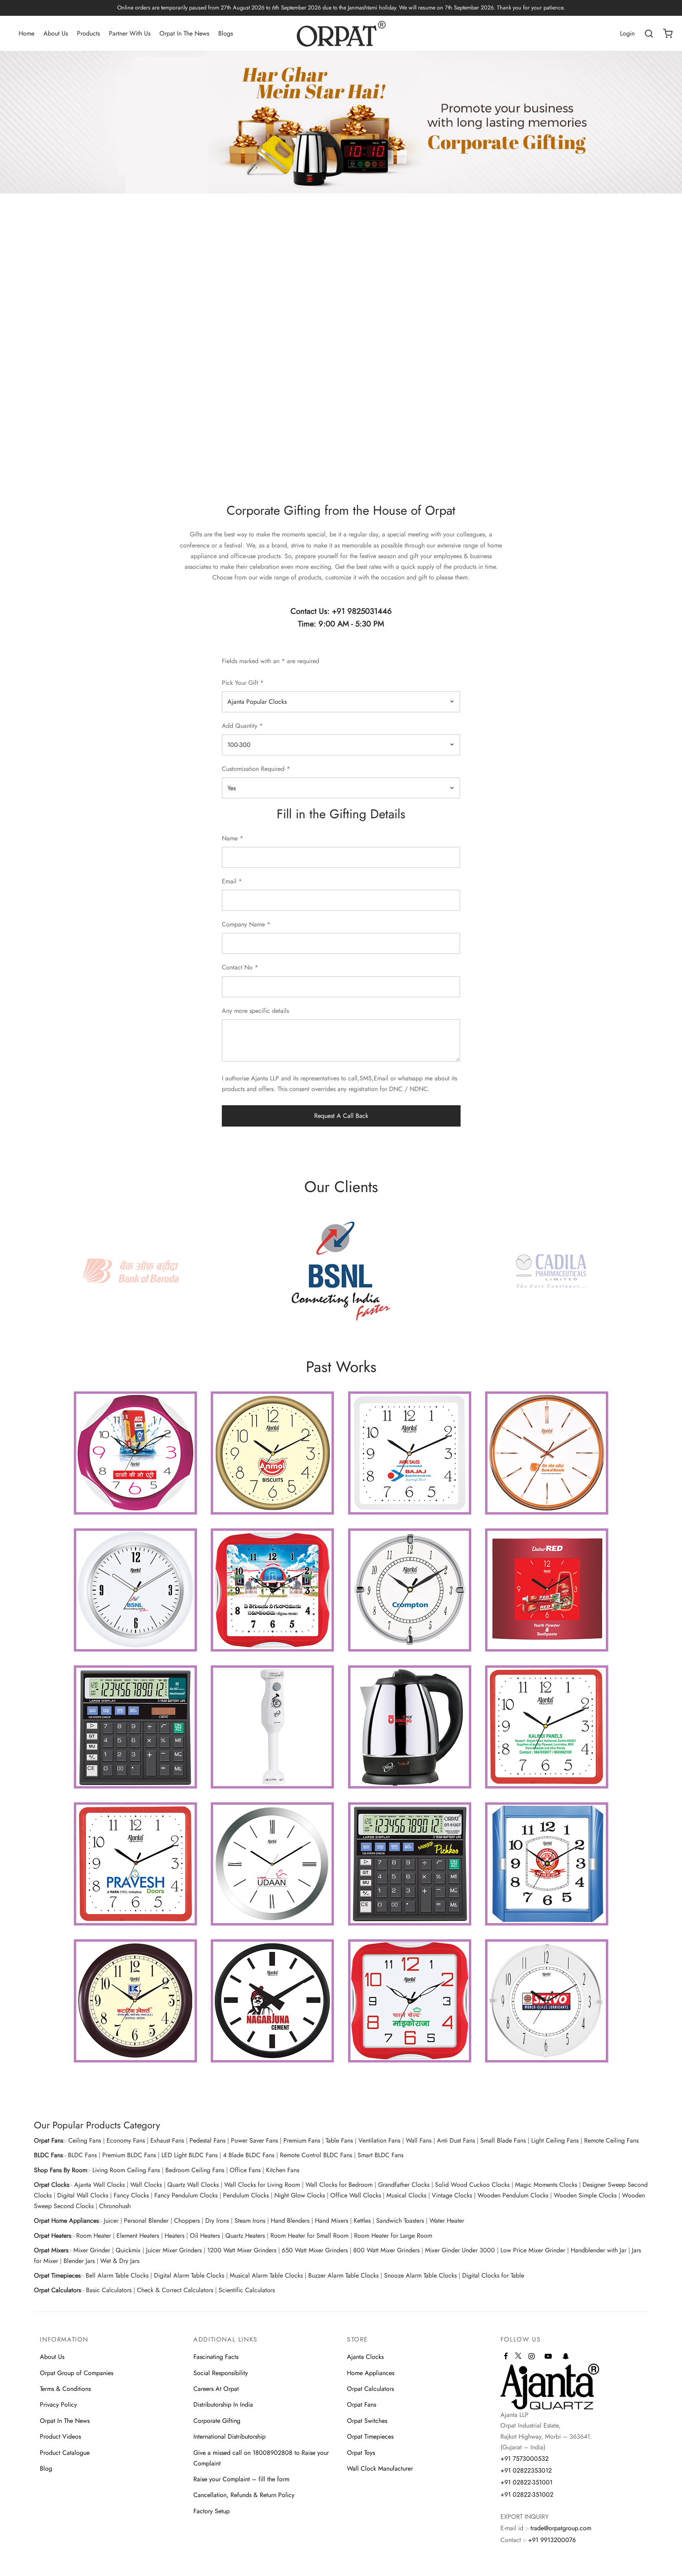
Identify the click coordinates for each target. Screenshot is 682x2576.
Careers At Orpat (216, 2389)
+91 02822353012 (526, 2470)
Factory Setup (212, 2511)
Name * (232, 838)
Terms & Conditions (65, 2389)
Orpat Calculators (370, 2389)
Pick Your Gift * (243, 683)
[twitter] (518, 2359)
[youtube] (548, 2357)
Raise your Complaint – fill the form (241, 2479)
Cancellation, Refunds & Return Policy (244, 2495)
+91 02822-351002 (527, 2494)
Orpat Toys (361, 2453)
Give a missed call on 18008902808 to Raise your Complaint (261, 2458)
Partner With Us (130, 33)
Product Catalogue (65, 2453)
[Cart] (668, 34)
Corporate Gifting (217, 2421)
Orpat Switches (367, 2421)
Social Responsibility (221, 2373)
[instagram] (531, 2357)
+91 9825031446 (362, 611)
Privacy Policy (58, 2404)
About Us (56, 33)
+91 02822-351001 (526, 2482)
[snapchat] (566, 2357)
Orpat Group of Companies (77, 2373)
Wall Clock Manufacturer (380, 2468)
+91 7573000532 (525, 2459)
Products (88, 33)
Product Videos (60, 2436)
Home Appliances (371, 2373)
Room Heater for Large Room (393, 2236)
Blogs (226, 33)
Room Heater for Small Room (309, 2236)
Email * (232, 881)
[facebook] (506, 2357)
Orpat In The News (184, 33)
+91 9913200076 (552, 2540)
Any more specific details (255, 1011)
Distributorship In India (223, 2404)
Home (26, 33)
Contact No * (240, 967)
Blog (46, 2468)
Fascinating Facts (216, 2357)
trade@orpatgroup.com (561, 2528)
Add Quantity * (242, 726)
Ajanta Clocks (365, 2357)
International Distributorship (230, 2436)
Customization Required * (256, 769)
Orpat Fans (362, 2404)
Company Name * (246, 924)
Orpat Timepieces (370, 2436)
